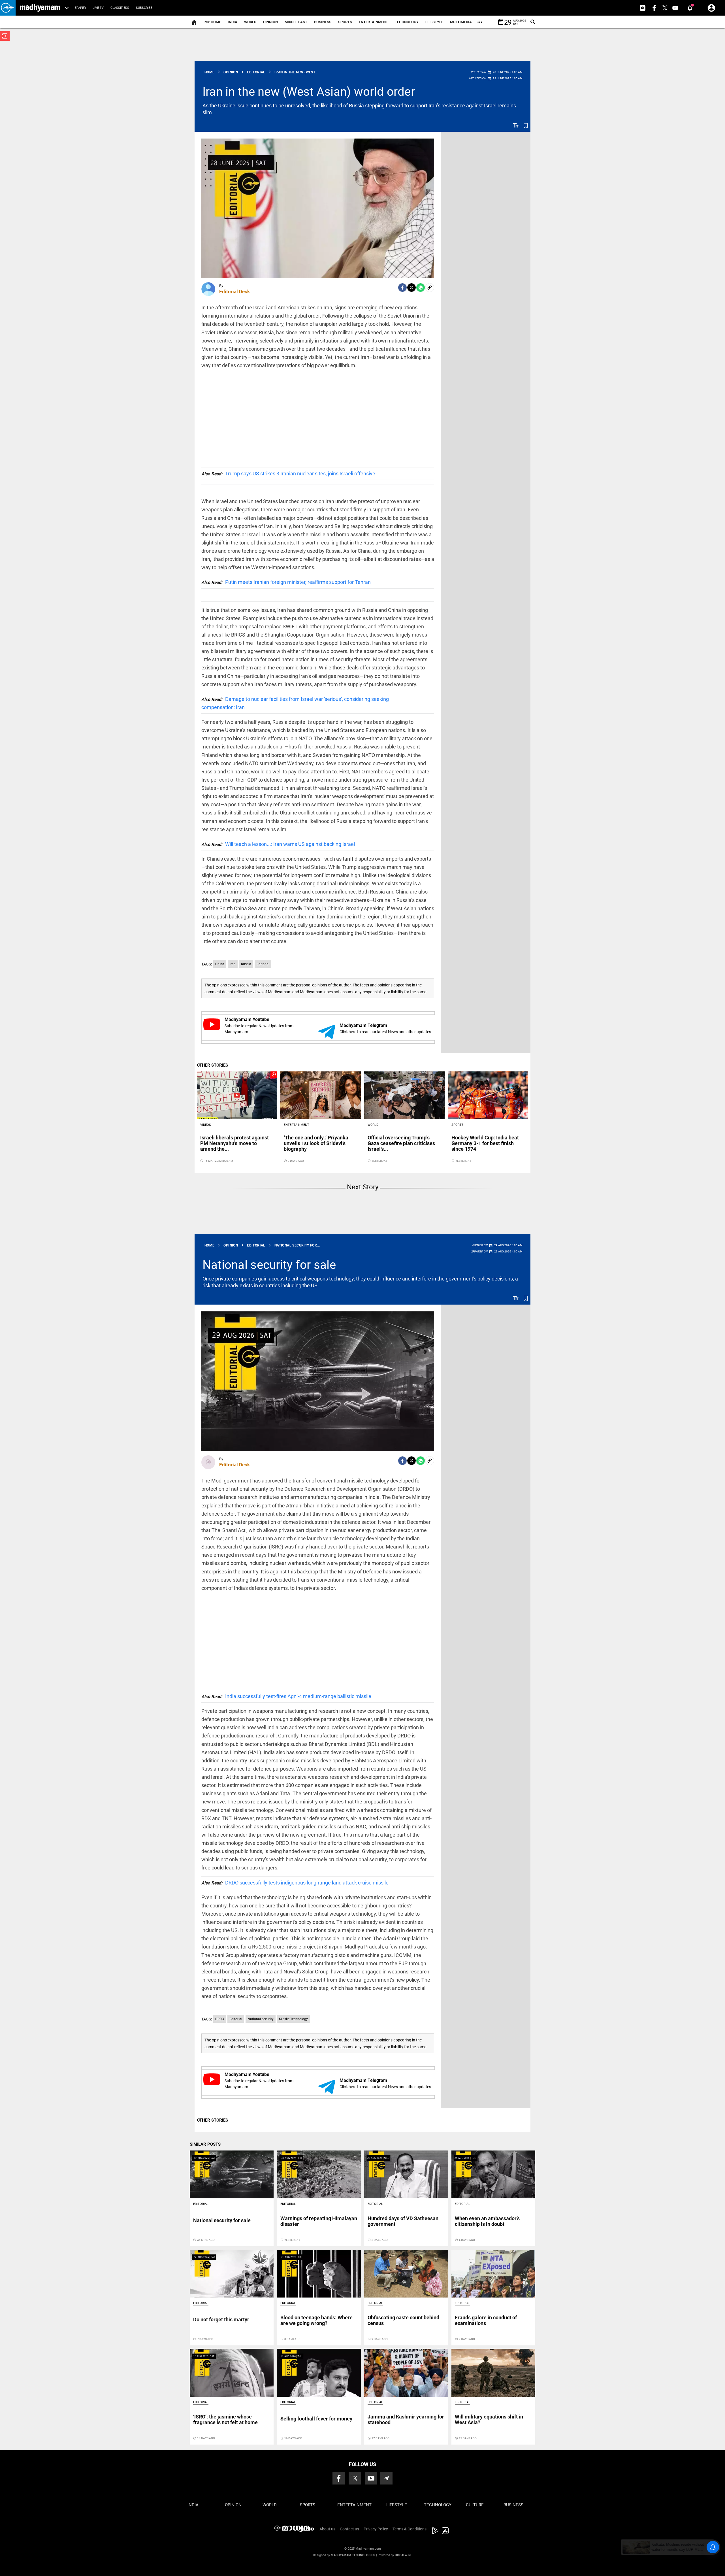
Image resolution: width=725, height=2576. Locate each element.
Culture (475, 2505)
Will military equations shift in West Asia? (489, 2419)
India (233, 22)
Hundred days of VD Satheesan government (403, 2221)
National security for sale (269, 1265)
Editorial (263, 964)
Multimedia (461, 22)
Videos (206, 1125)
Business (323, 22)
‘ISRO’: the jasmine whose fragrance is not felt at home (225, 2419)
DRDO (220, 2019)
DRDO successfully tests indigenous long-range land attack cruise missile (295, 1883)
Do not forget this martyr (221, 2319)
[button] (8, 8)
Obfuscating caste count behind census (403, 2320)
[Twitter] (411, 288)
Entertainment (373, 22)
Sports (345, 22)
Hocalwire (403, 2555)
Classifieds (120, 8)
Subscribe (144, 8)
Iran (233, 964)
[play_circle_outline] (237, 1095)
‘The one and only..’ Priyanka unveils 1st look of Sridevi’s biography (316, 1143)
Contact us (349, 2529)
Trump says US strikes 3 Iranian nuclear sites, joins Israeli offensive (288, 474)
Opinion (270, 22)
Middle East (296, 22)
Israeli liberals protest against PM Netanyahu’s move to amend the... (234, 1143)
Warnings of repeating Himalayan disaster (319, 2221)
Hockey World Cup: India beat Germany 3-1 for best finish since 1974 (485, 1143)
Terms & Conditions (410, 2529)
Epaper (80, 8)
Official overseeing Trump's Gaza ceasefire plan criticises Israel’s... (401, 1143)
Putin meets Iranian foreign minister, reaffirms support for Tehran (286, 582)
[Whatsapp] (421, 288)
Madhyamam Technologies (353, 2555)
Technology (407, 22)
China (220, 964)
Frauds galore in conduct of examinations (486, 2320)
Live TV (98, 8)
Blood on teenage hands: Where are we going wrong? (316, 2320)
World (250, 22)
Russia (246, 964)
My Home (213, 22)
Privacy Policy (376, 2529)
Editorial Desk (234, 292)
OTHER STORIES (212, 1065)
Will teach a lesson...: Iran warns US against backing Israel (278, 844)
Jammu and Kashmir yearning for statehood (406, 2419)
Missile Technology (293, 2019)
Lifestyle (434, 22)
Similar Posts (205, 2144)
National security (261, 2019)
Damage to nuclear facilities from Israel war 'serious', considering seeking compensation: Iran (295, 703)
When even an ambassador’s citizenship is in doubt (487, 2221)
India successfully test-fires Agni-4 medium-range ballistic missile (286, 1696)
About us (327, 2529)
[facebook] (402, 288)
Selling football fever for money (316, 2419)
